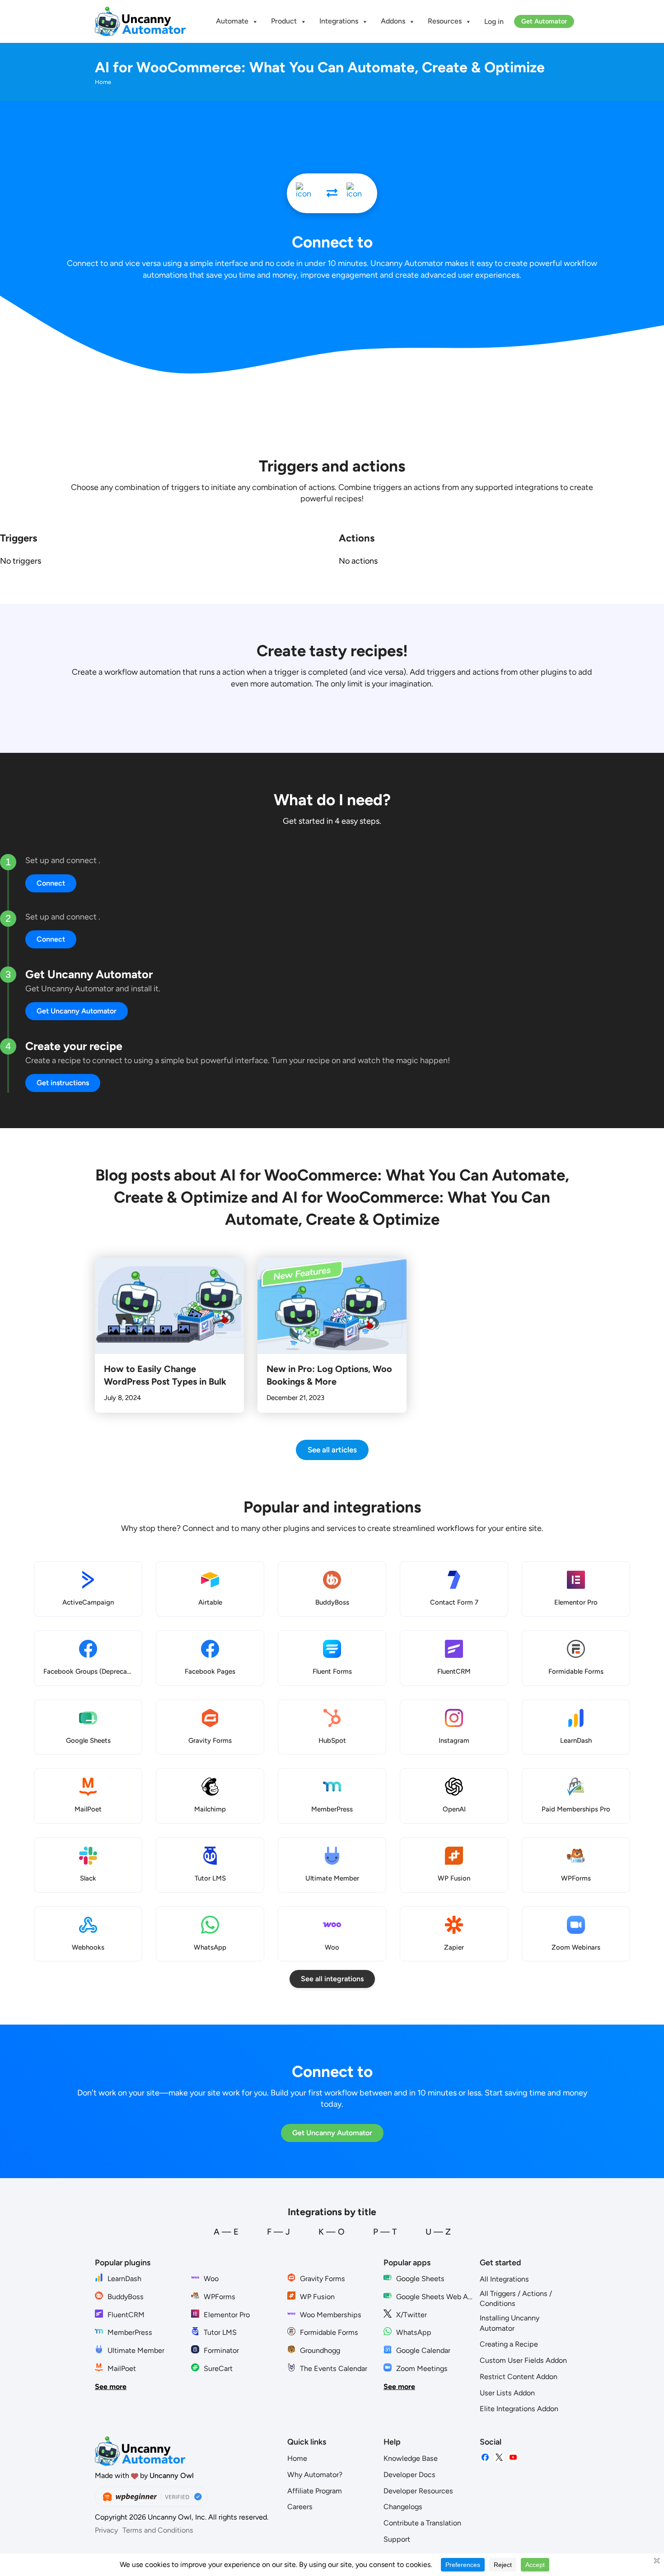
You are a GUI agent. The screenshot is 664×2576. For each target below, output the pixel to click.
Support (397, 2539)
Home (297, 2458)
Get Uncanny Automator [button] (77, 1011)
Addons (393, 21)
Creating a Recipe (509, 2344)
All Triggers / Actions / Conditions (516, 2299)
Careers (300, 2507)
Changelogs (403, 2507)
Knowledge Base (411, 2458)
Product (284, 21)
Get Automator (544, 21)
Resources (445, 21)
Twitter (499, 2457)
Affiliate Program (315, 2491)
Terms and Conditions (158, 2530)
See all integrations (332, 1979)
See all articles (332, 1450)
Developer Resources (418, 2491)
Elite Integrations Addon (519, 2409)
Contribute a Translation (422, 2523)
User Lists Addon (507, 2393)
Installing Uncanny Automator (510, 2323)
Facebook (485, 2457)
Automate (232, 21)
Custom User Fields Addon (523, 2360)
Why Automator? (315, 2475)
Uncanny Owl (172, 2476)
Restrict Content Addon (519, 2377)
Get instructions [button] (63, 1083)
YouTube (513, 2457)
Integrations (339, 21)
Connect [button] (51, 883)
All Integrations (504, 2279)
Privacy (106, 2530)
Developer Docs (409, 2475)
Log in (494, 21)
